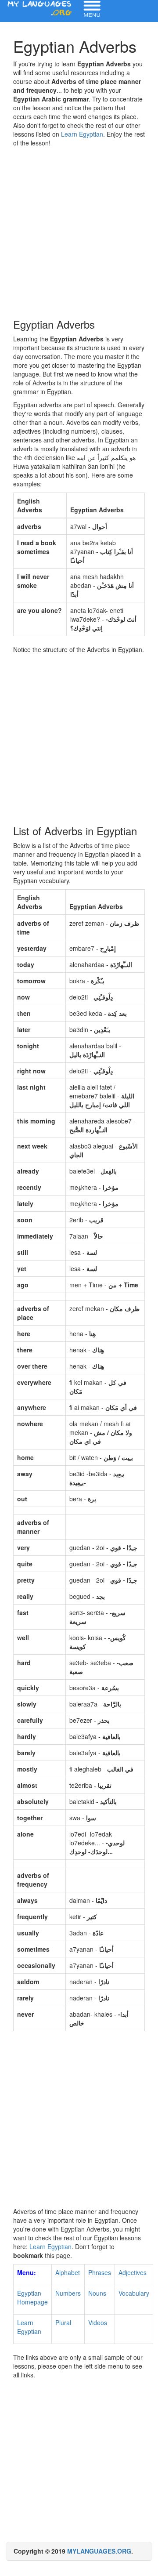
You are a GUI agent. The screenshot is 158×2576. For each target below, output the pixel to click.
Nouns (97, 2293)
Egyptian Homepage (32, 2297)
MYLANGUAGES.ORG (99, 2551)
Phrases (100, 2272)
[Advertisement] (79, 231)
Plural (63, 2322)
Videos (98, 2322)
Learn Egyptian (82, 134)
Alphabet (68, 2272)
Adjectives (133, 2272)
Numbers (68, 2293)
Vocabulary (134, 2293)
